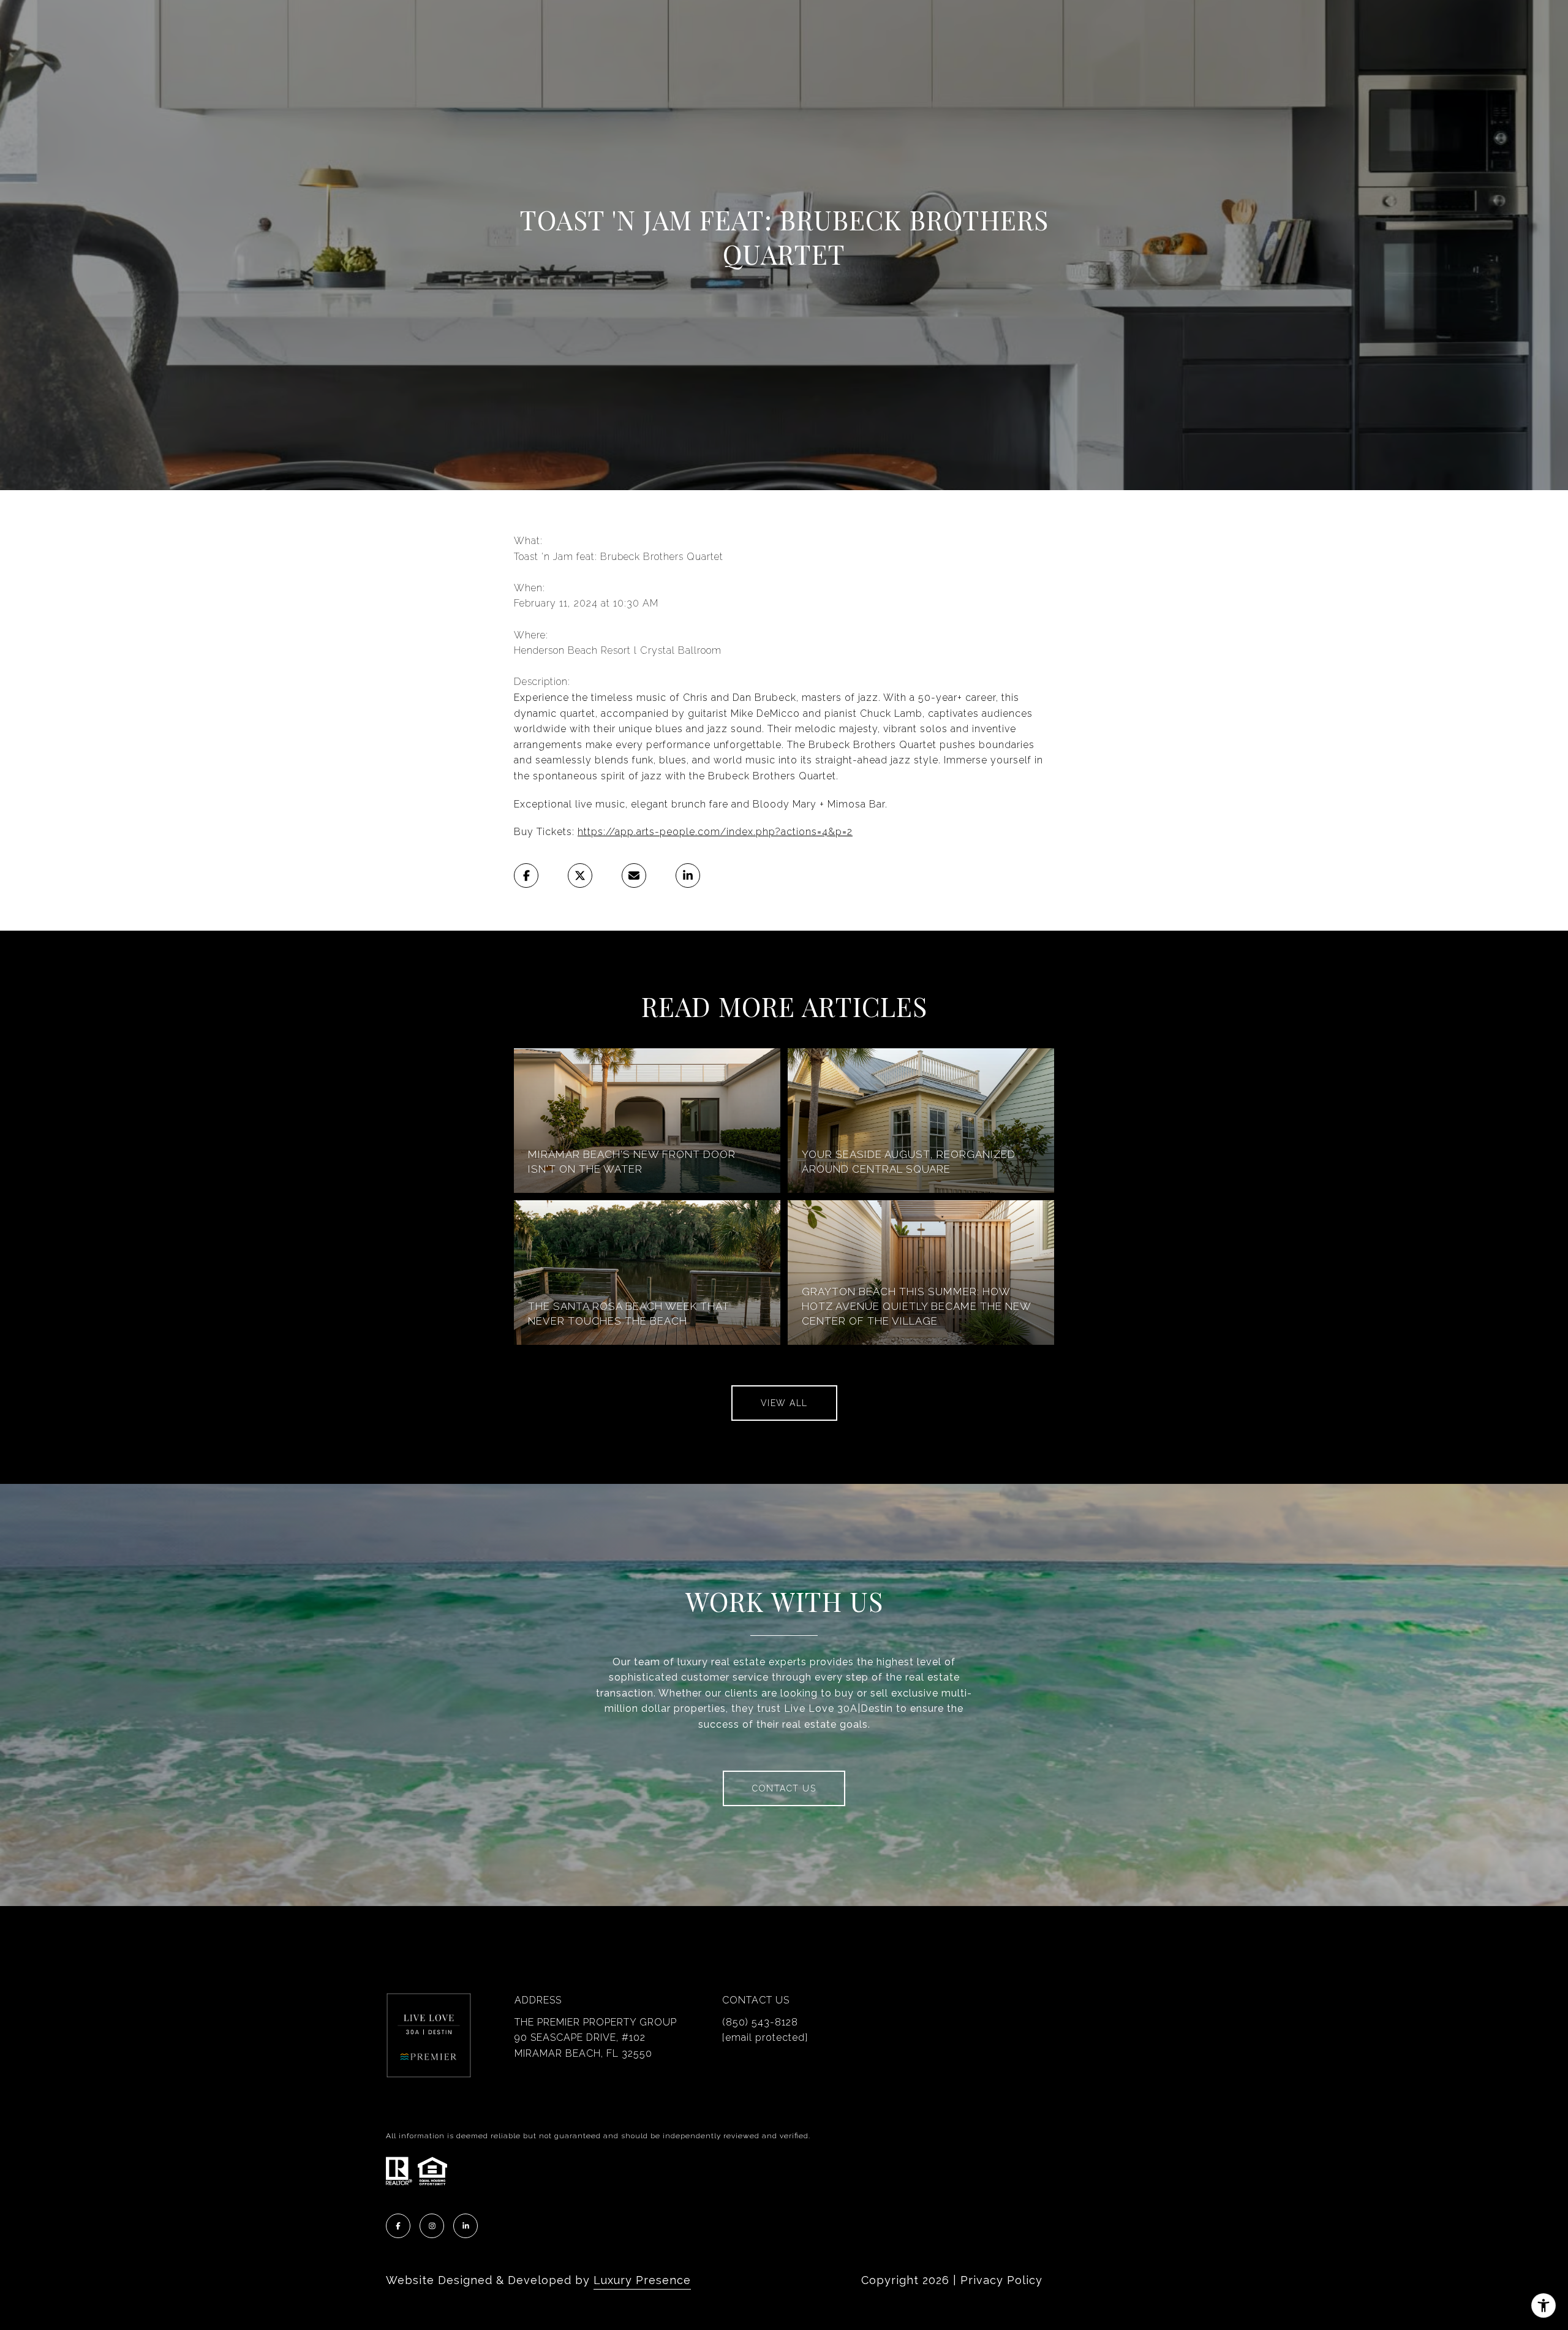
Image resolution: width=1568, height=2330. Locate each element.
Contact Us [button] (784, 1788)
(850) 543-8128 (760, 2022)
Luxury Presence (642, 2280)
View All (784, 1403)
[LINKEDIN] (466, 2226)
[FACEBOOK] (398, 2226)
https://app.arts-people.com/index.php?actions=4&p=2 (715, 832)
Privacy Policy (1001, 2280)
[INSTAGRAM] (432, 2226)
